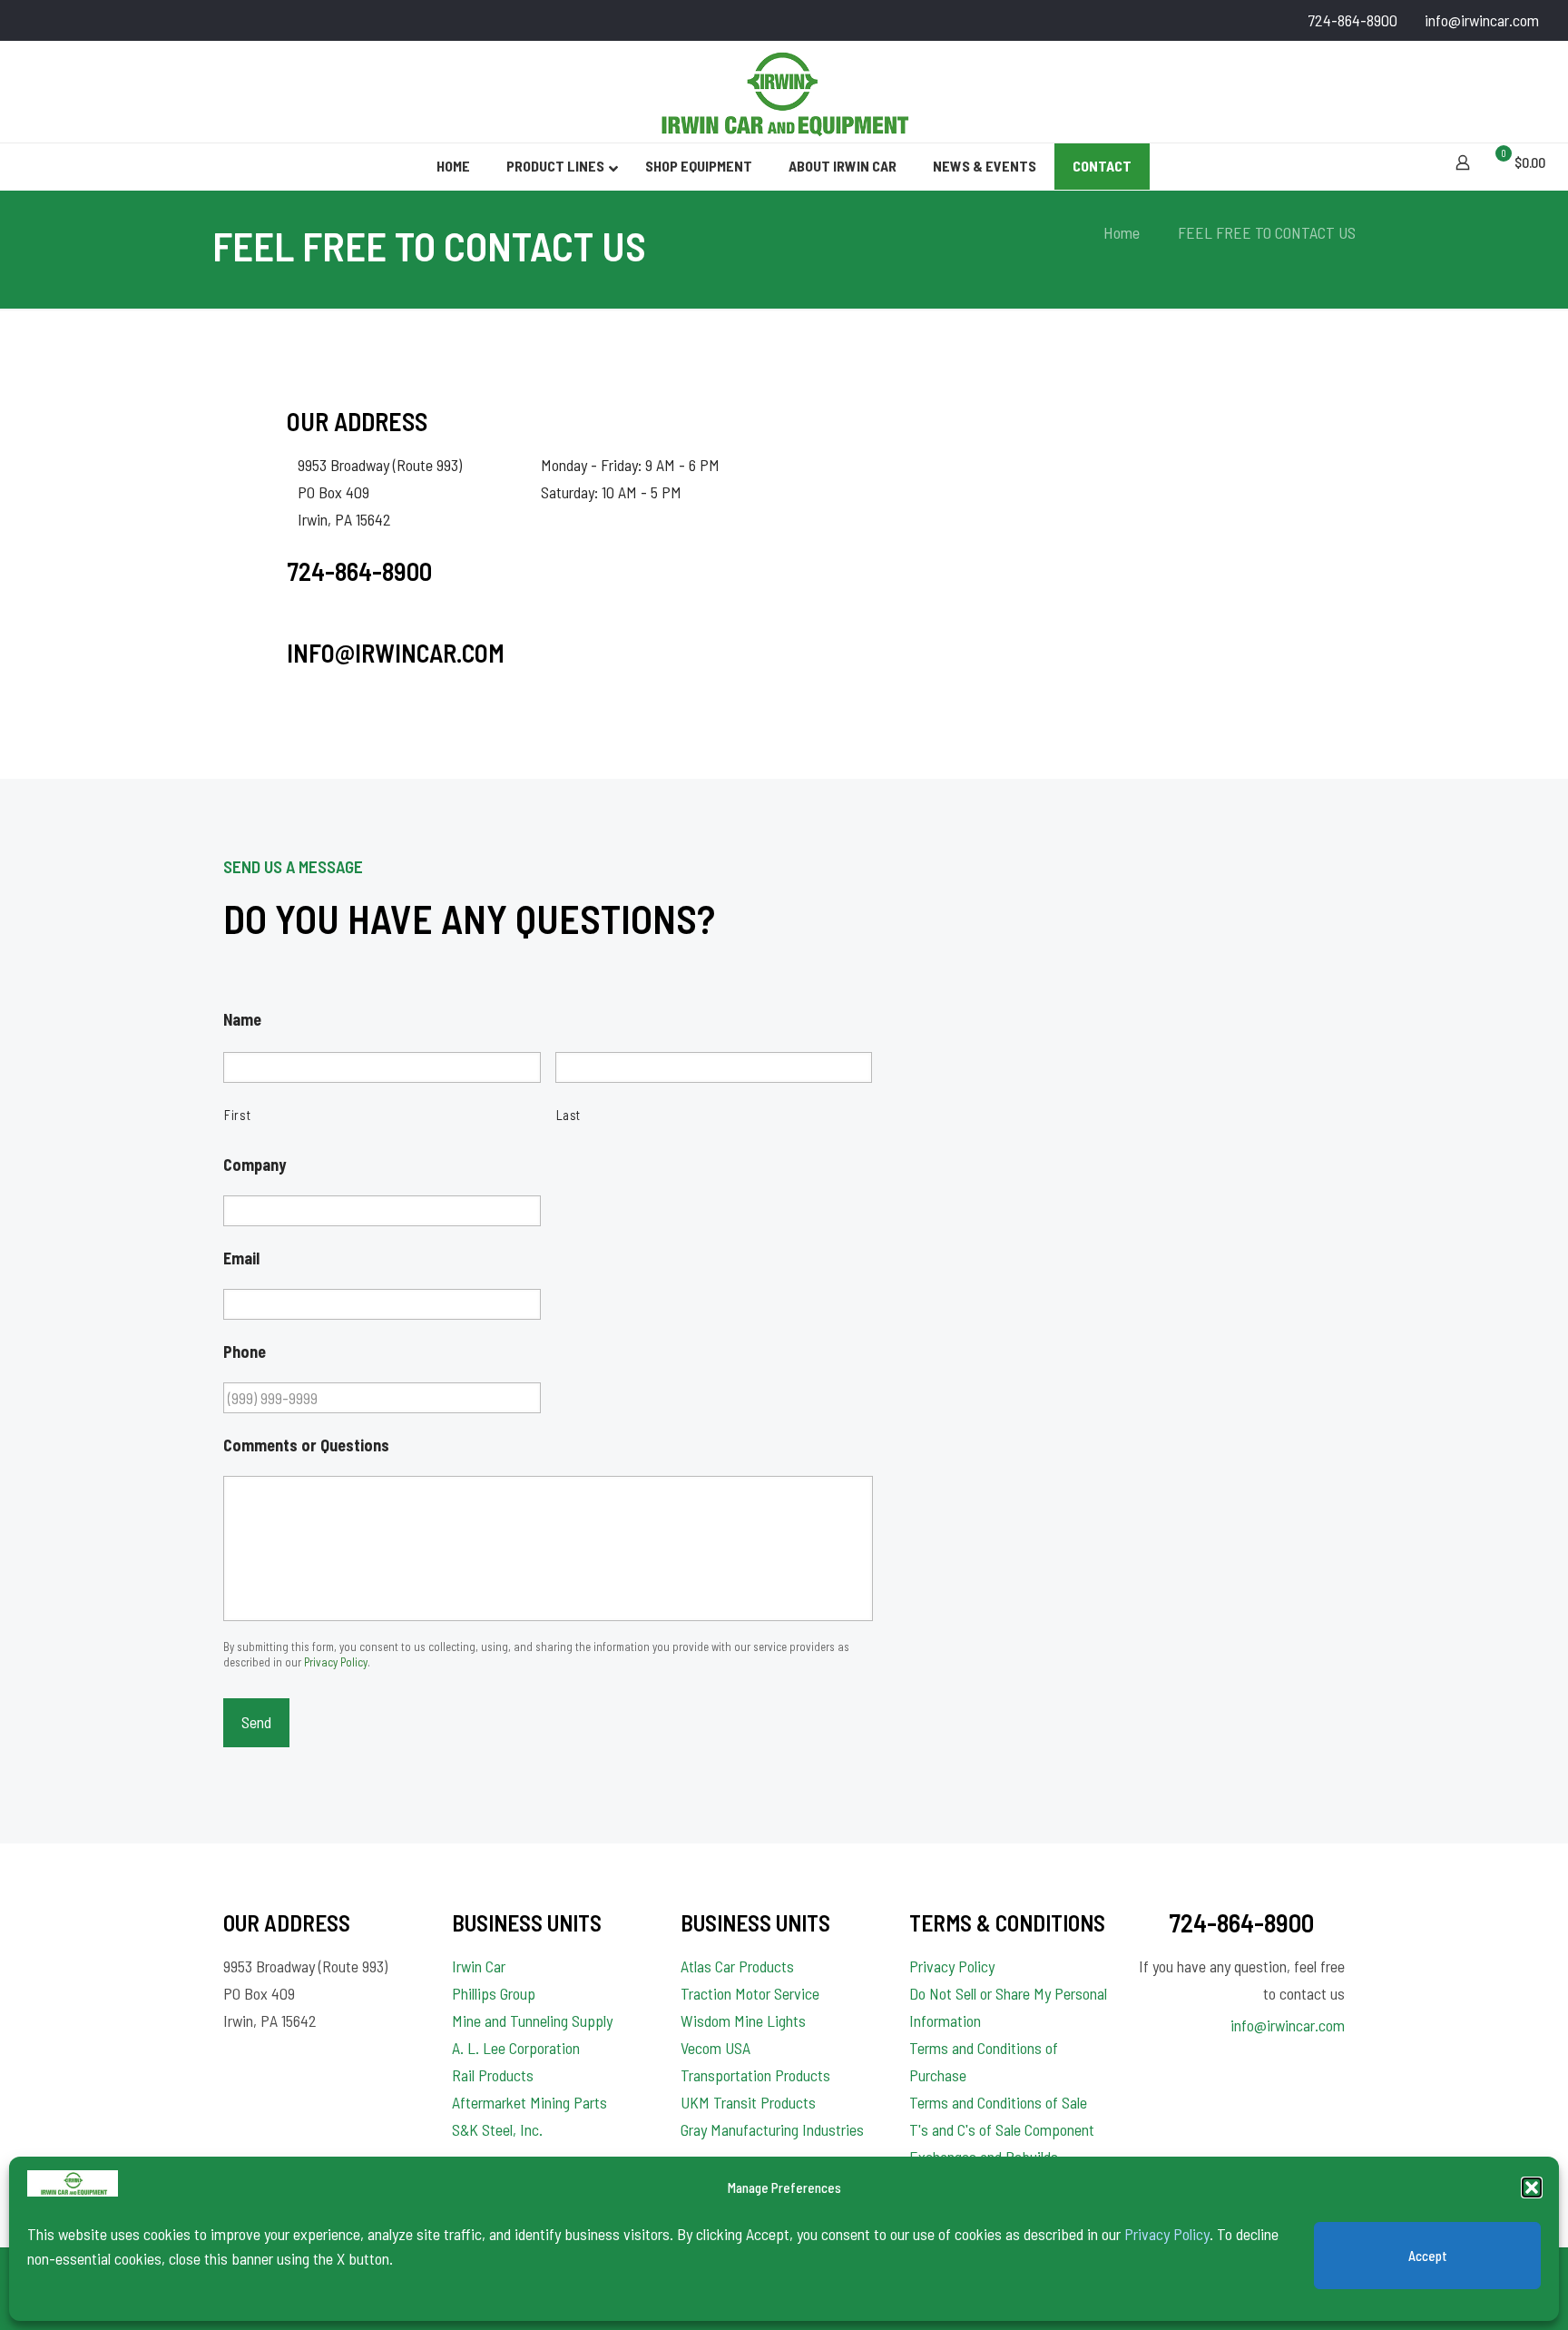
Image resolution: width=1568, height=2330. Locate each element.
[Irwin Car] (784, 92)
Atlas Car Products (737, 1966)
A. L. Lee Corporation (516, 2048)
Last (569, 1115)
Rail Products (493, 2075)
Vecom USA (715, 2048)
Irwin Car (479, 1966)
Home (1122, 232)
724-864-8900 (1352, 20)
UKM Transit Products (748, 2102)
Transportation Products (755, 2075)
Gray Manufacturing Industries (772, 2129)
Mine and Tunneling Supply (532, 2020)
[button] (1532, 2187)
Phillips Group (494, 1993)
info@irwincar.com (1482, 20)
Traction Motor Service (750, 1993)
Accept (1428, 2256)
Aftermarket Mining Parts (529, 2102)
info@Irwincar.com (396, 653)
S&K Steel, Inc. (497, 2129)
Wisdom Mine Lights (743, 2020)
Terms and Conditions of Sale (998, 2102)
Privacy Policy (1167, 2234)
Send (256, 1722)
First (237, 1115)
